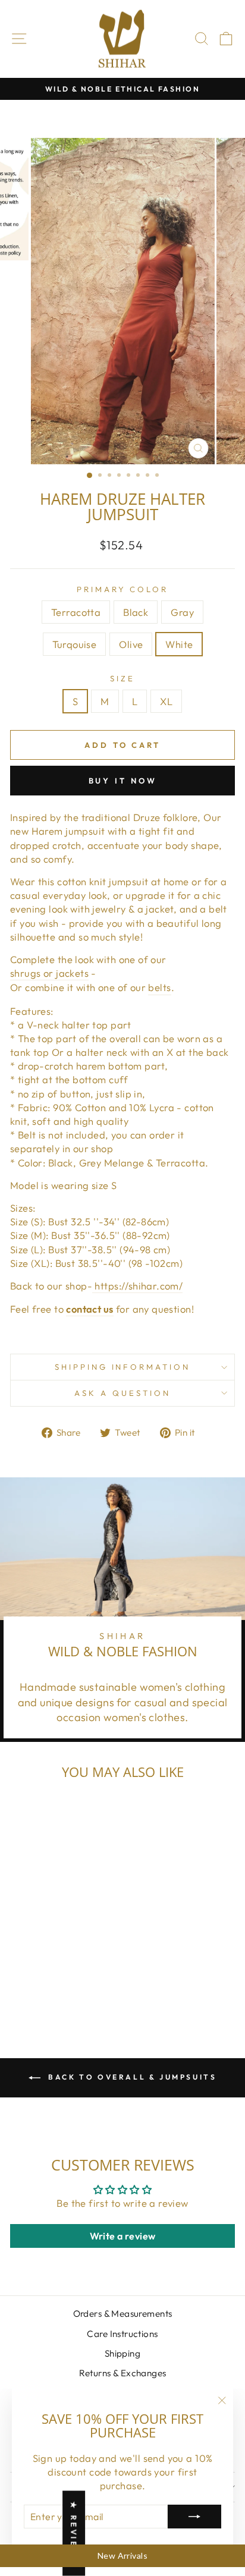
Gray (182, 612)
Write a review (123, 2236)
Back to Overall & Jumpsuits (131, 2077)
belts (159, 987)
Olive (131, 644)
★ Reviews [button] (74, 2533)
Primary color (123, 589)
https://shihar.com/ (137, 1286)
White (179, 644)
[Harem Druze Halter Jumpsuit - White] (87, 1988)
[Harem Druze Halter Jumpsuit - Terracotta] (19, 1988)
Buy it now (123, 781)
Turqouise (75, 644)
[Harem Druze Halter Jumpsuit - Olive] (73, 1988)
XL (166, 701)
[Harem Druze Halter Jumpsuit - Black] (32, 1988)
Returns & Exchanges (123, 2373)
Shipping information (123, 1367)
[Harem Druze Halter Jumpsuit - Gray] (46, 1988)
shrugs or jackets (49, 973)
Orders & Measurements (123, 2314)
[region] (122, 2556)
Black (136, 612)
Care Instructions (122, 2334)
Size (122, 678)
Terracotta (76, 612)
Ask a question (122, 1393)
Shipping (122, 2353)
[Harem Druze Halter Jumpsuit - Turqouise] (60, 1988)
